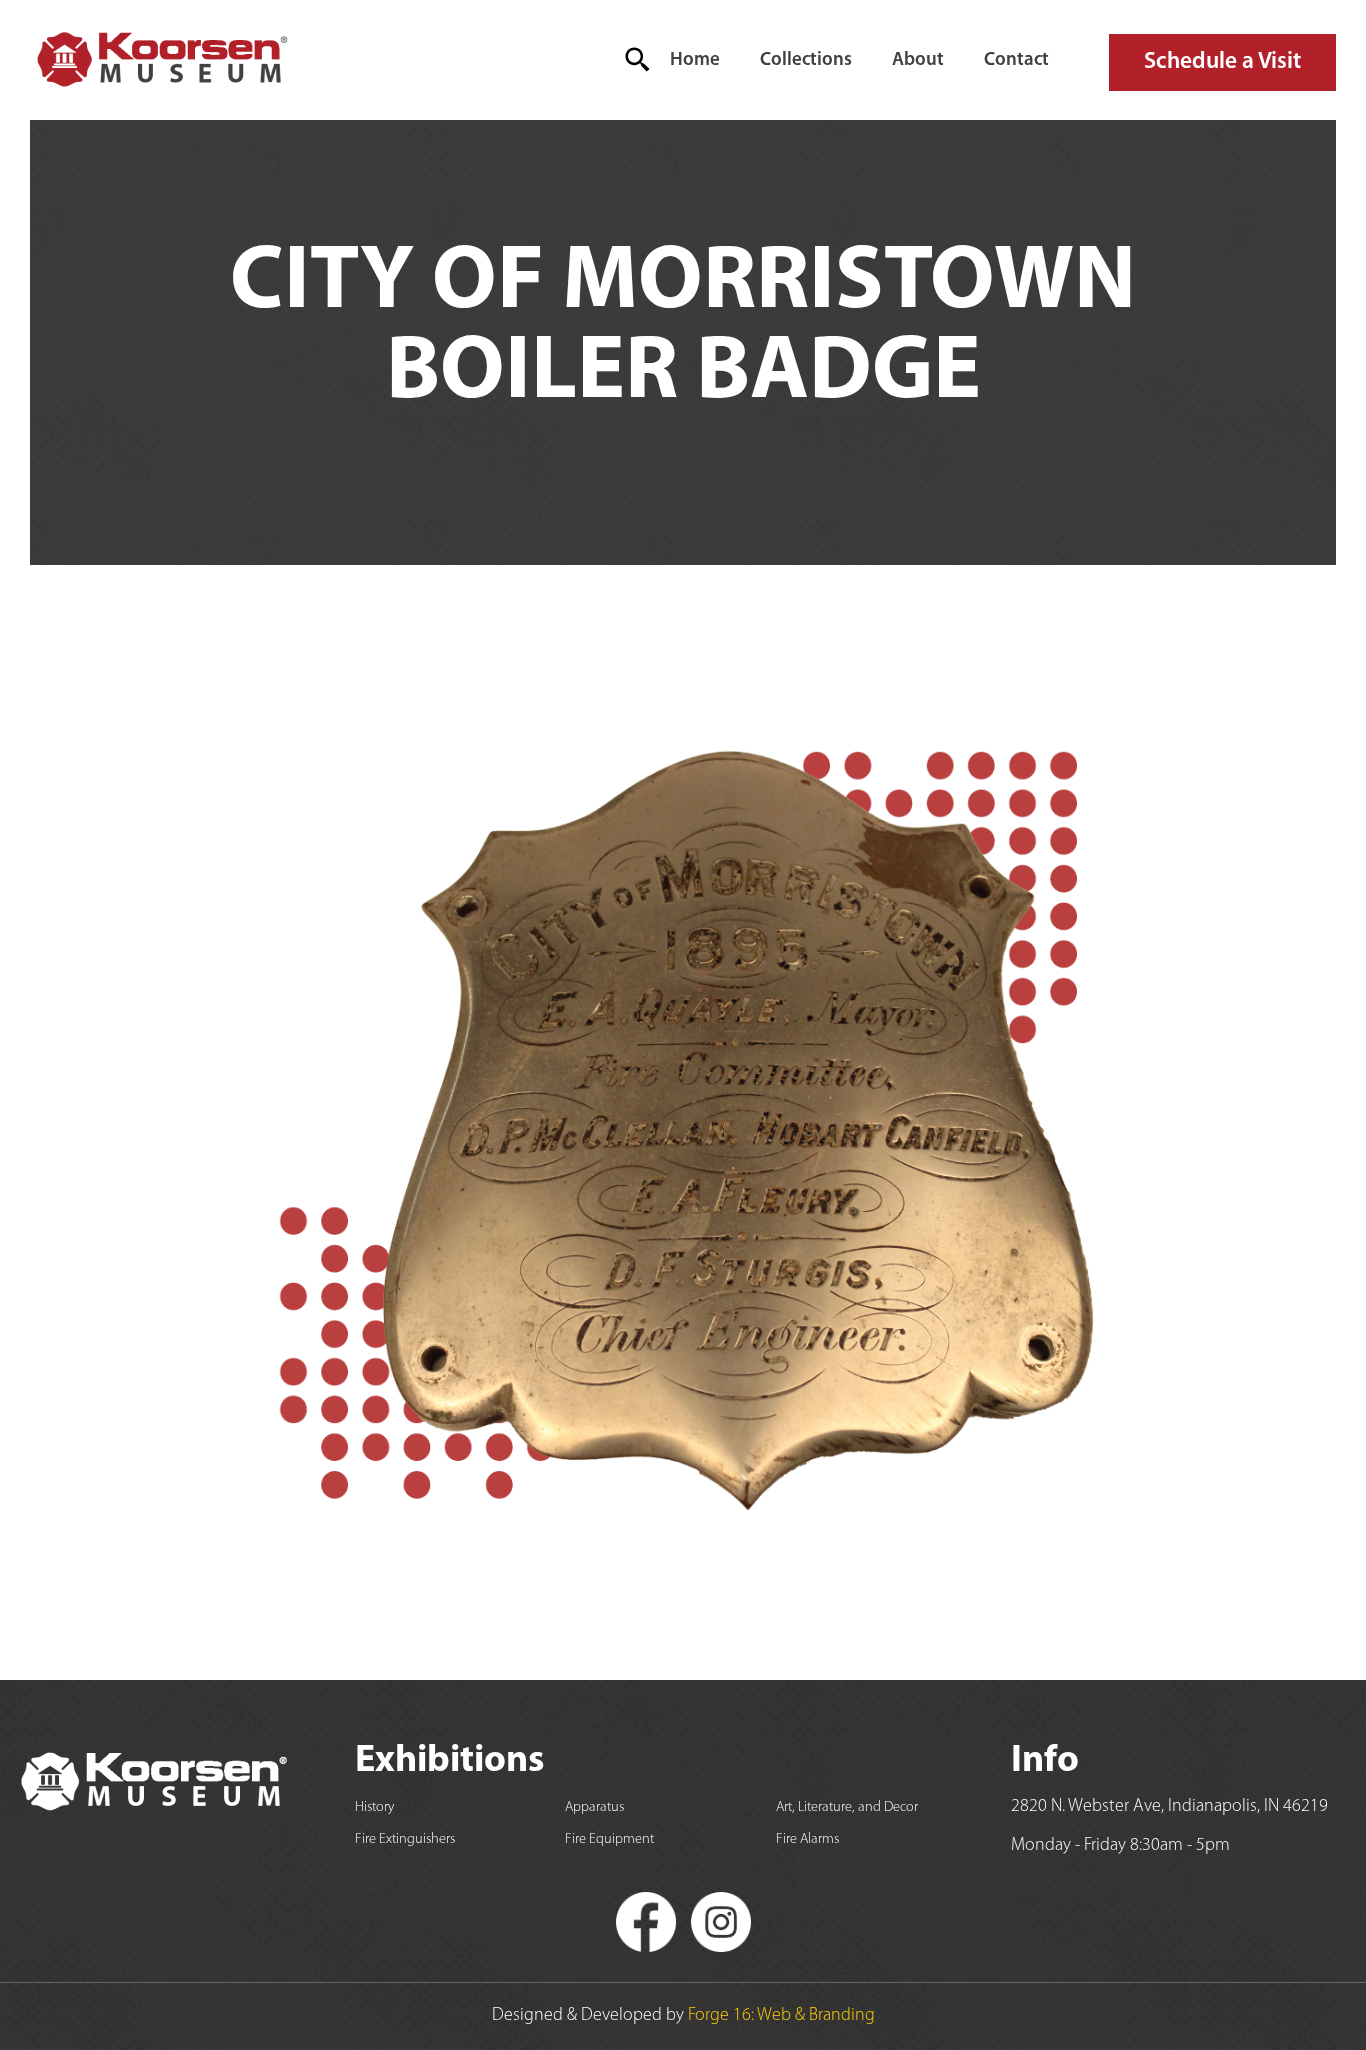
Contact (1016, 60)
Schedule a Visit (1222, 62)
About (918, 60)
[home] (160, 60)
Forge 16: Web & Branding (781, 2016)
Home (695, 60)
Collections (806, 60)
